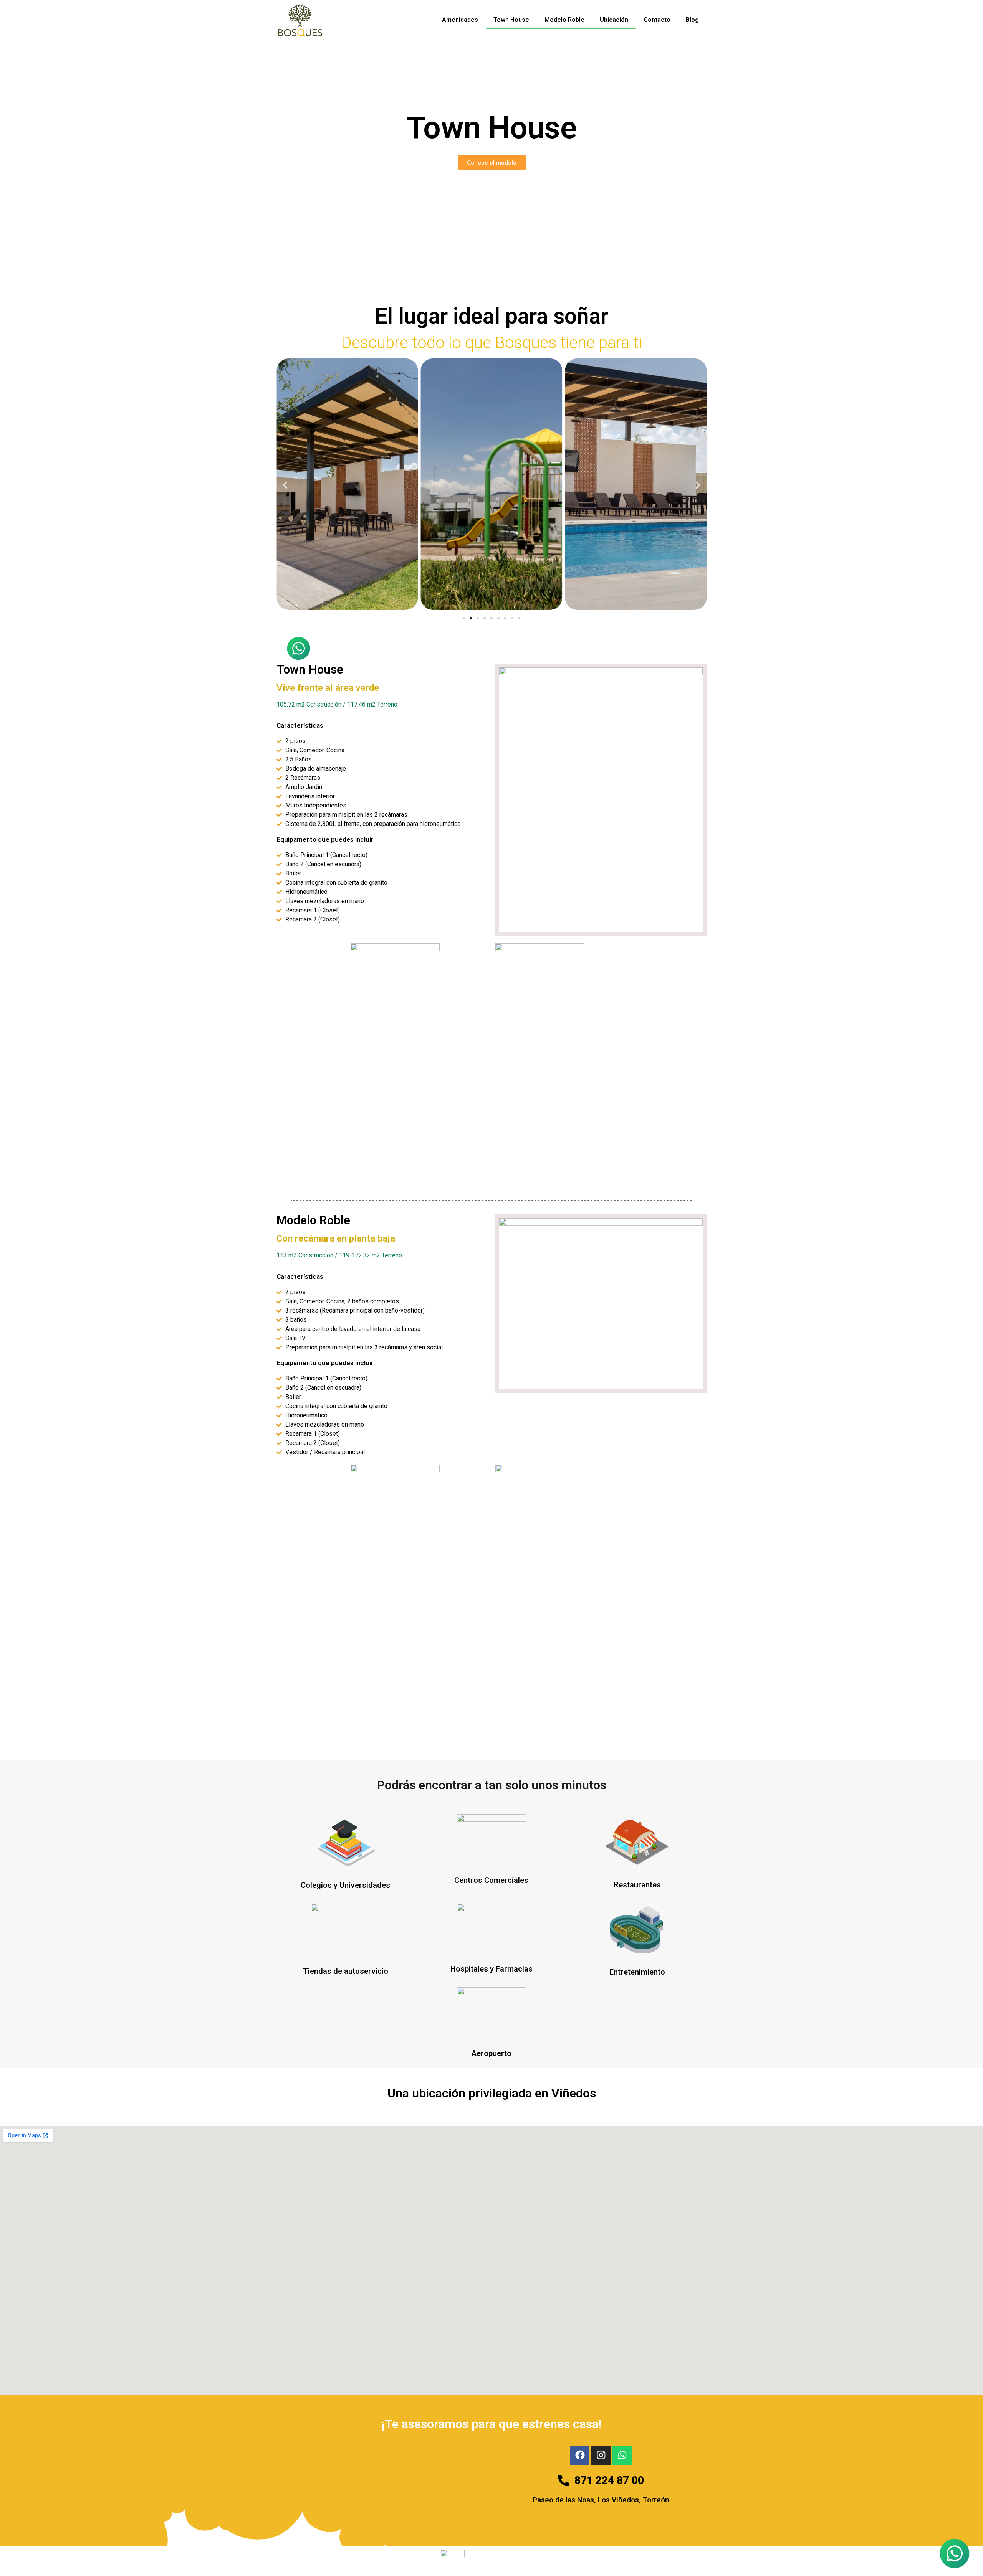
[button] (285, 485)
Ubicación (614, 20)
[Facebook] (580, 2455)
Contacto (657, 20)
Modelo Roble (564, 20)
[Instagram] (601, 2455)
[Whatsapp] (622, 2455)
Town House (511, 20)
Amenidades (460, 20)
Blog (692, 20)
